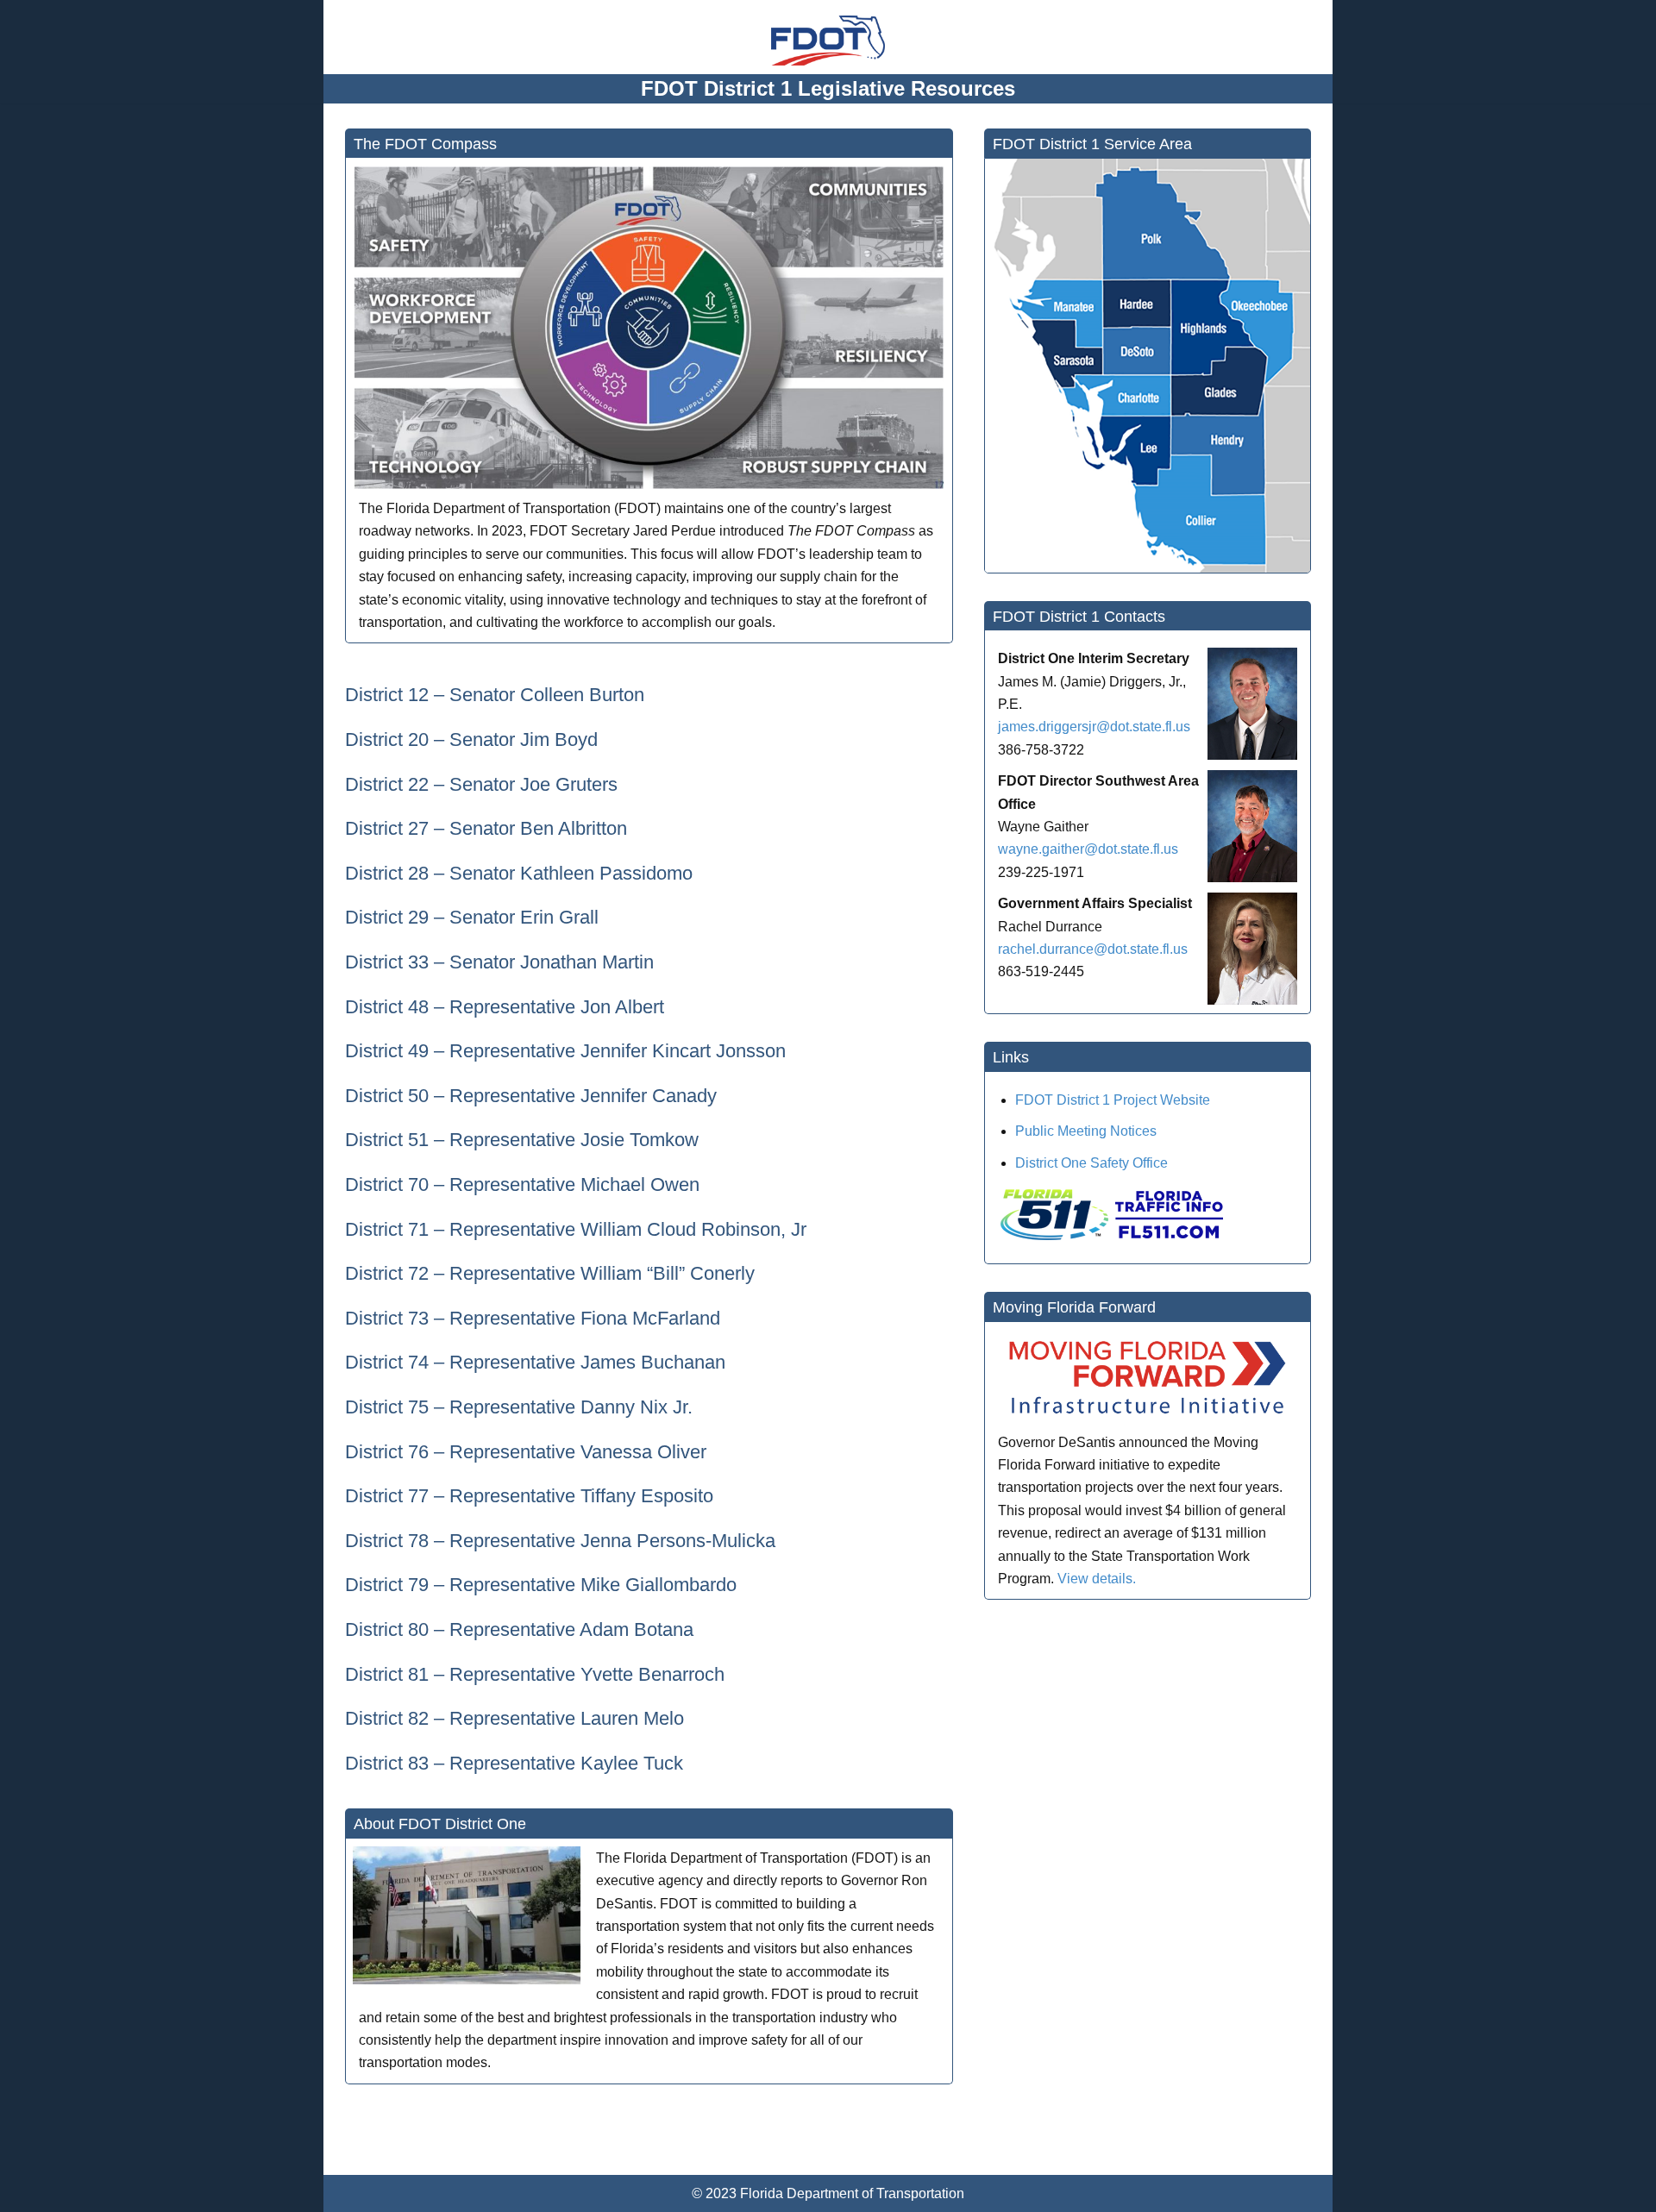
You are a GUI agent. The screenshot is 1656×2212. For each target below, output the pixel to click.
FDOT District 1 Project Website (1113, 1100)
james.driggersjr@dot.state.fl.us (1094, 727)
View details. (1097, 1579)
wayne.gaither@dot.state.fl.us (1088, 849)
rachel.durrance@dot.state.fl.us (1093, 949)
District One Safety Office (1091, 1163)
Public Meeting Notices (1086, 1131)
